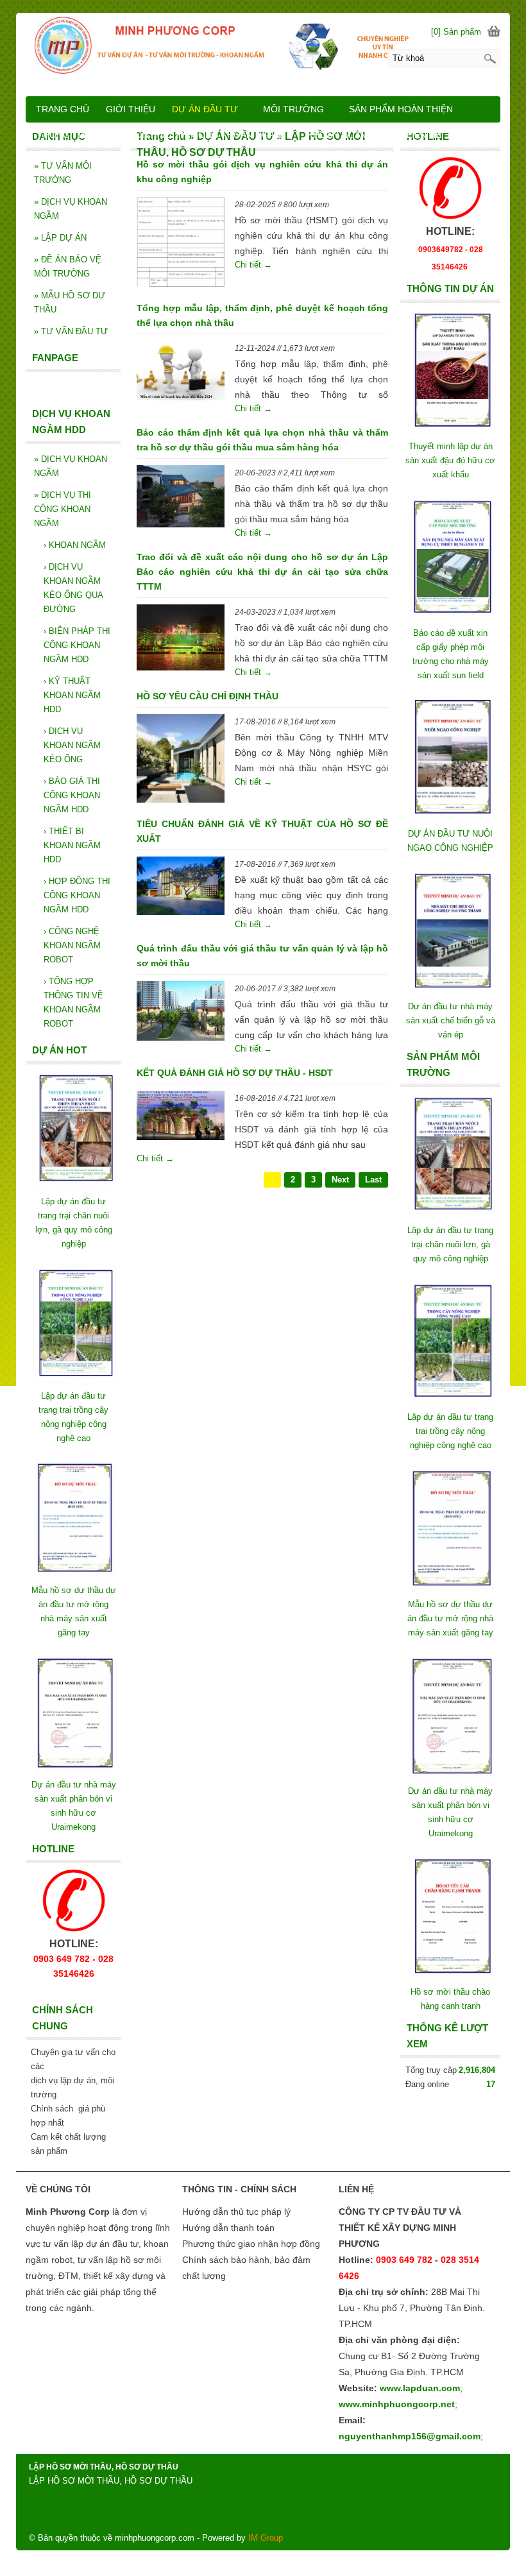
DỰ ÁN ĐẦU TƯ (205, 109)
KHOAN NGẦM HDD (349, 135)
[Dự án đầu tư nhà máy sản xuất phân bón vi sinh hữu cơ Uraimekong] (450, 1777)
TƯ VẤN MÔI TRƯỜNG (63, 173)
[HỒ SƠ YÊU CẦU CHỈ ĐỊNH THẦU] (181, 760)
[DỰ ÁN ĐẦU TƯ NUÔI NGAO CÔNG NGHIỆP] (450, 820)
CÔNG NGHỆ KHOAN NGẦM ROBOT (72, 945)
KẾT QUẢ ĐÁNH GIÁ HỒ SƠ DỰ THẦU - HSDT (235, 1073)
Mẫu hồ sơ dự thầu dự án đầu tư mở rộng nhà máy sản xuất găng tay (450, 1618)
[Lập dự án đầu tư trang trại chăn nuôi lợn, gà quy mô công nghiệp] (450, 1216)
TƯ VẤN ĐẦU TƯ (71, 331)
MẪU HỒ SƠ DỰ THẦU (70, 303)
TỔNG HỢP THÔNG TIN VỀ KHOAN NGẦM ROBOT (73, 1002)
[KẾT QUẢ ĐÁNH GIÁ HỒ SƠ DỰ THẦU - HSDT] (181, 1118)
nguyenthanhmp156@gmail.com (410, 2436)
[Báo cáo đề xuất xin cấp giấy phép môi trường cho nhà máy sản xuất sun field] (450, 619)
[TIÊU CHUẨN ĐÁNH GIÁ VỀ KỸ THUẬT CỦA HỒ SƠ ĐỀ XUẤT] (181, 888)
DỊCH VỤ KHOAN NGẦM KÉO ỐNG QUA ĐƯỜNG (73, 588)
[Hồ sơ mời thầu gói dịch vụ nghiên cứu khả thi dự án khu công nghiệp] (181, 244)
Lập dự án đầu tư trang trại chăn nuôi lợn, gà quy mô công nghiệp (450, 1244)
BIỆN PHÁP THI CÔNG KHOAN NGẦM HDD (77, 645)
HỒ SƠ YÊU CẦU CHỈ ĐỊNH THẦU (208, 696)
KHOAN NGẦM (75, 545)
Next (340, 1180)
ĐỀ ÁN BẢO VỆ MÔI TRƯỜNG (68, 267)
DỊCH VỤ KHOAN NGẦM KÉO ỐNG (72, 745)
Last (373, 1180)
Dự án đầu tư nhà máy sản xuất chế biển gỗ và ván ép (451, 1020)
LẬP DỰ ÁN (60, 238)
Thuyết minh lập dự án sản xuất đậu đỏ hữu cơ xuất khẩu (450, 460)
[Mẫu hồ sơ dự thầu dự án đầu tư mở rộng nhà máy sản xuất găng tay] (450, 1590)
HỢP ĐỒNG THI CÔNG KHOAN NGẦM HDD (77, 895)
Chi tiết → (253, 265)
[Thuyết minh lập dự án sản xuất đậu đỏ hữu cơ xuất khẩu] (450, 432)
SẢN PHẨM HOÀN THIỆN (401, 109)
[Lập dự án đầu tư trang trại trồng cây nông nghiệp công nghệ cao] (450, 1403)
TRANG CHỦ (63, 109)
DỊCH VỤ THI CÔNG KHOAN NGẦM (63, 509)
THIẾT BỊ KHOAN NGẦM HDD (72, 845)
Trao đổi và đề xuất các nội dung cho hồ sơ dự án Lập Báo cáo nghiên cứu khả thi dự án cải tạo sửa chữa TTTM (263, 572)
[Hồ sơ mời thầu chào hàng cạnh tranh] (450, 1978)
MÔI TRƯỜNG (293, 109)
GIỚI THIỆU (131, 109)
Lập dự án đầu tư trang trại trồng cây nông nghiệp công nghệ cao (450, 1431)
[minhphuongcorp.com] (263, 45)
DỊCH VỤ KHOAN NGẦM (71, 209)
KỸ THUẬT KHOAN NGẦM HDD (72, 695)
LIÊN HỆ (424, 135)
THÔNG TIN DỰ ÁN (78, 135)
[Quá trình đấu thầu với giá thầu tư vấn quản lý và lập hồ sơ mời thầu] (181, 1013)
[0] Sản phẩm (456, 32)
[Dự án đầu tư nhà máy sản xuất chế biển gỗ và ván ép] (450, 992)
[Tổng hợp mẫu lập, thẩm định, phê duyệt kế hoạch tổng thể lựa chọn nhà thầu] (181, 373)
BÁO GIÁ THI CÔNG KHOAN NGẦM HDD (72, 795)
